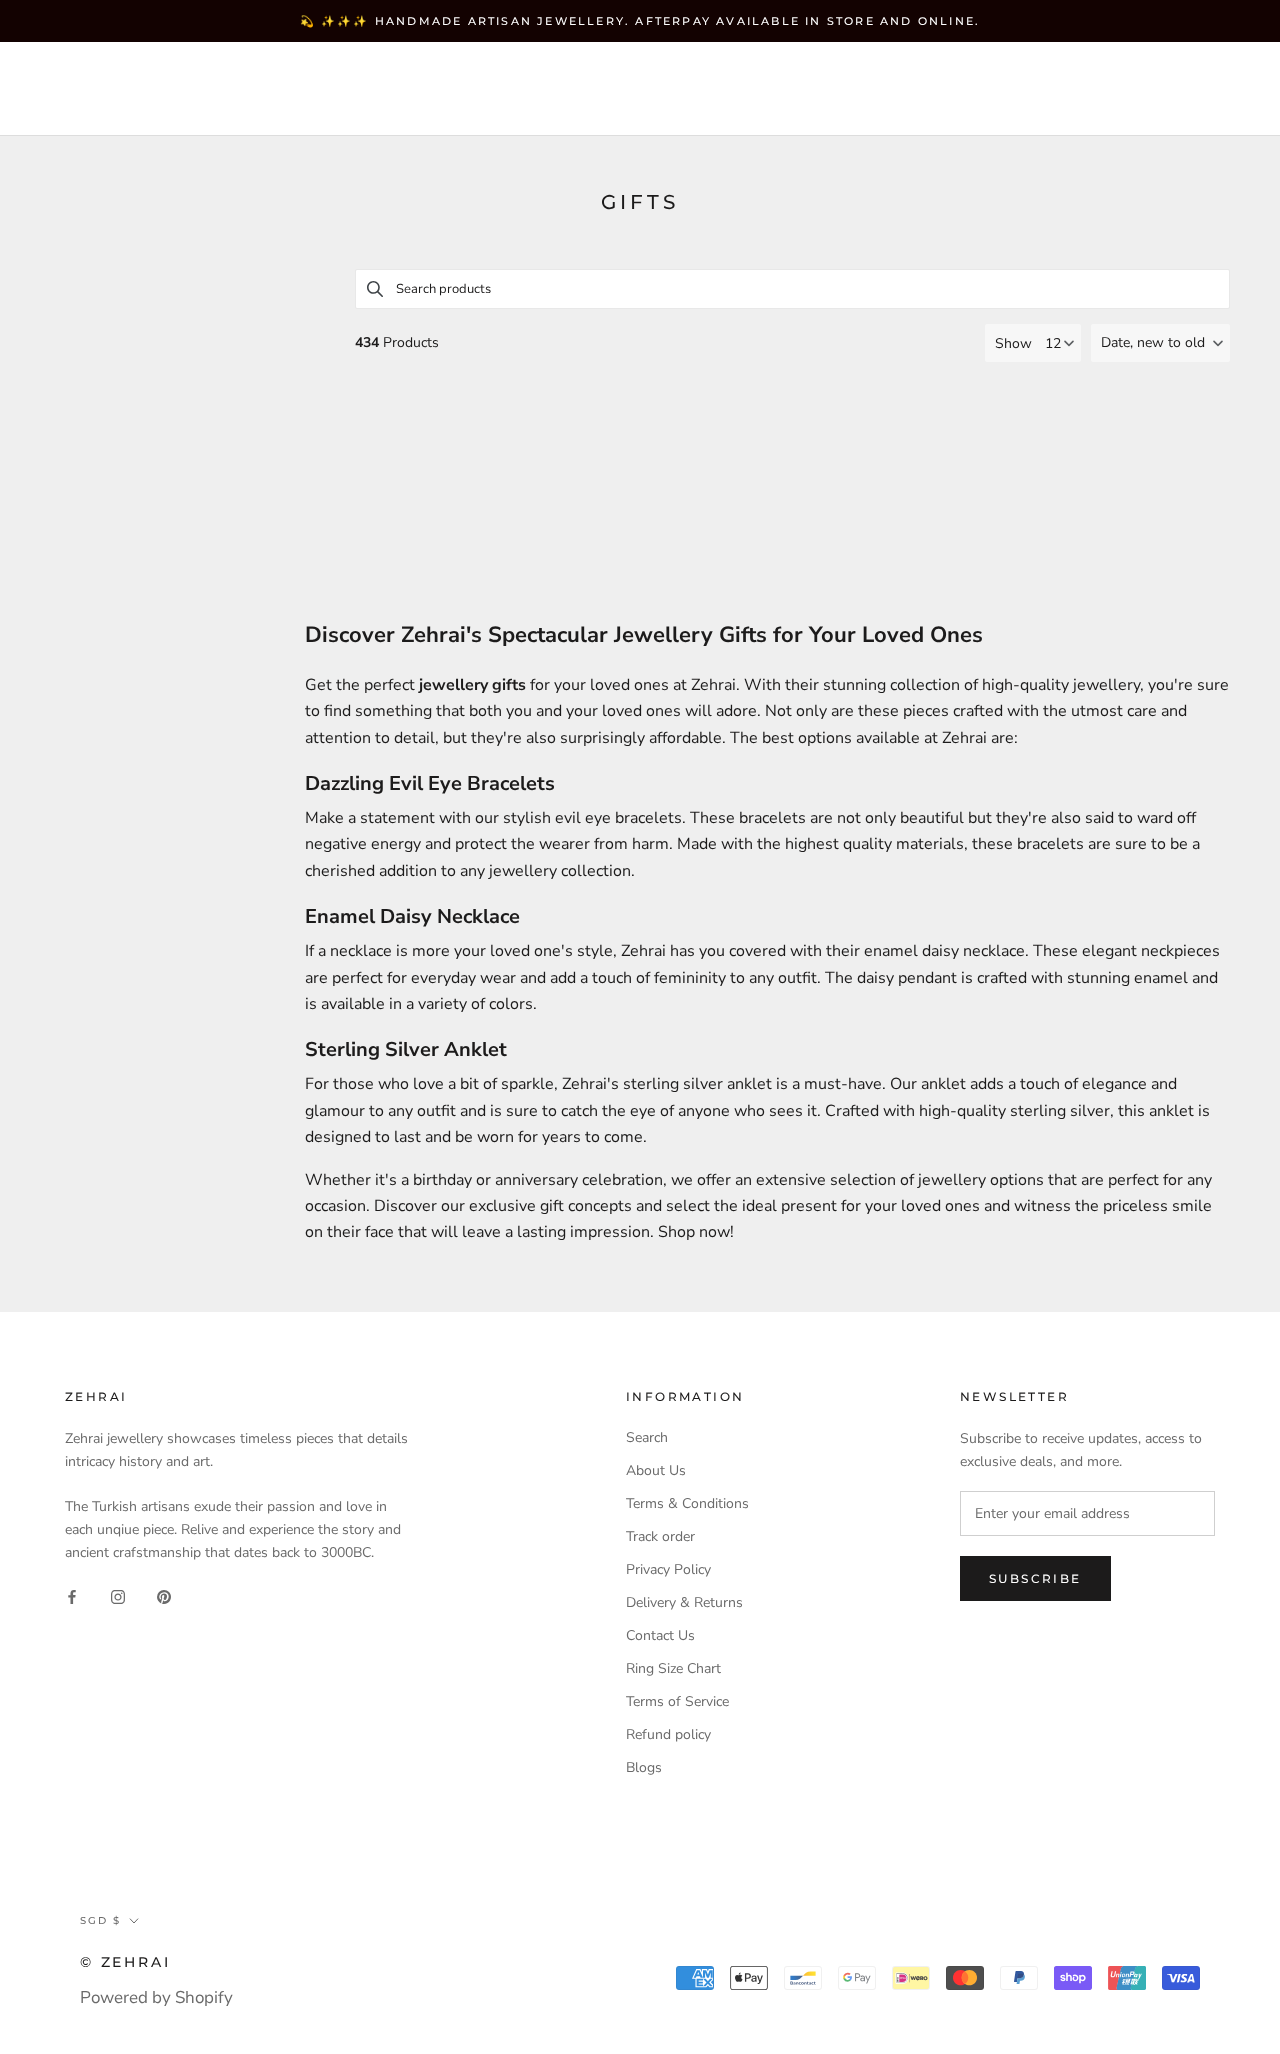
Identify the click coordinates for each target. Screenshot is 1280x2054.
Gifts (268, 106)
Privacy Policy (668, 1569)
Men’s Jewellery (126, 106)
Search (1099, 89)
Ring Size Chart (673, 1668)
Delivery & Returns (684, 1602)
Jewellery (189, 71)
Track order (660, 1536)
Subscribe (1035, 1578)
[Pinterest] (164, 1595)
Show (1013, 343)
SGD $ (801, 89)
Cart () (1194, 88)
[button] (1160, 343)
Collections (336, 71)
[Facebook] (72, 1595)
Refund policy (668, 1734)
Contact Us (660, 1635)
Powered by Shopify (156, 1997)
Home (74, 71)
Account (900, 89)
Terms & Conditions (687, 1503)
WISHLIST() (1002, 89)
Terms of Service (677, 1701)
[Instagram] (118, 1595)
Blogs (644, 1767)
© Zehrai (125, 1962)
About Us (656, 1470)
